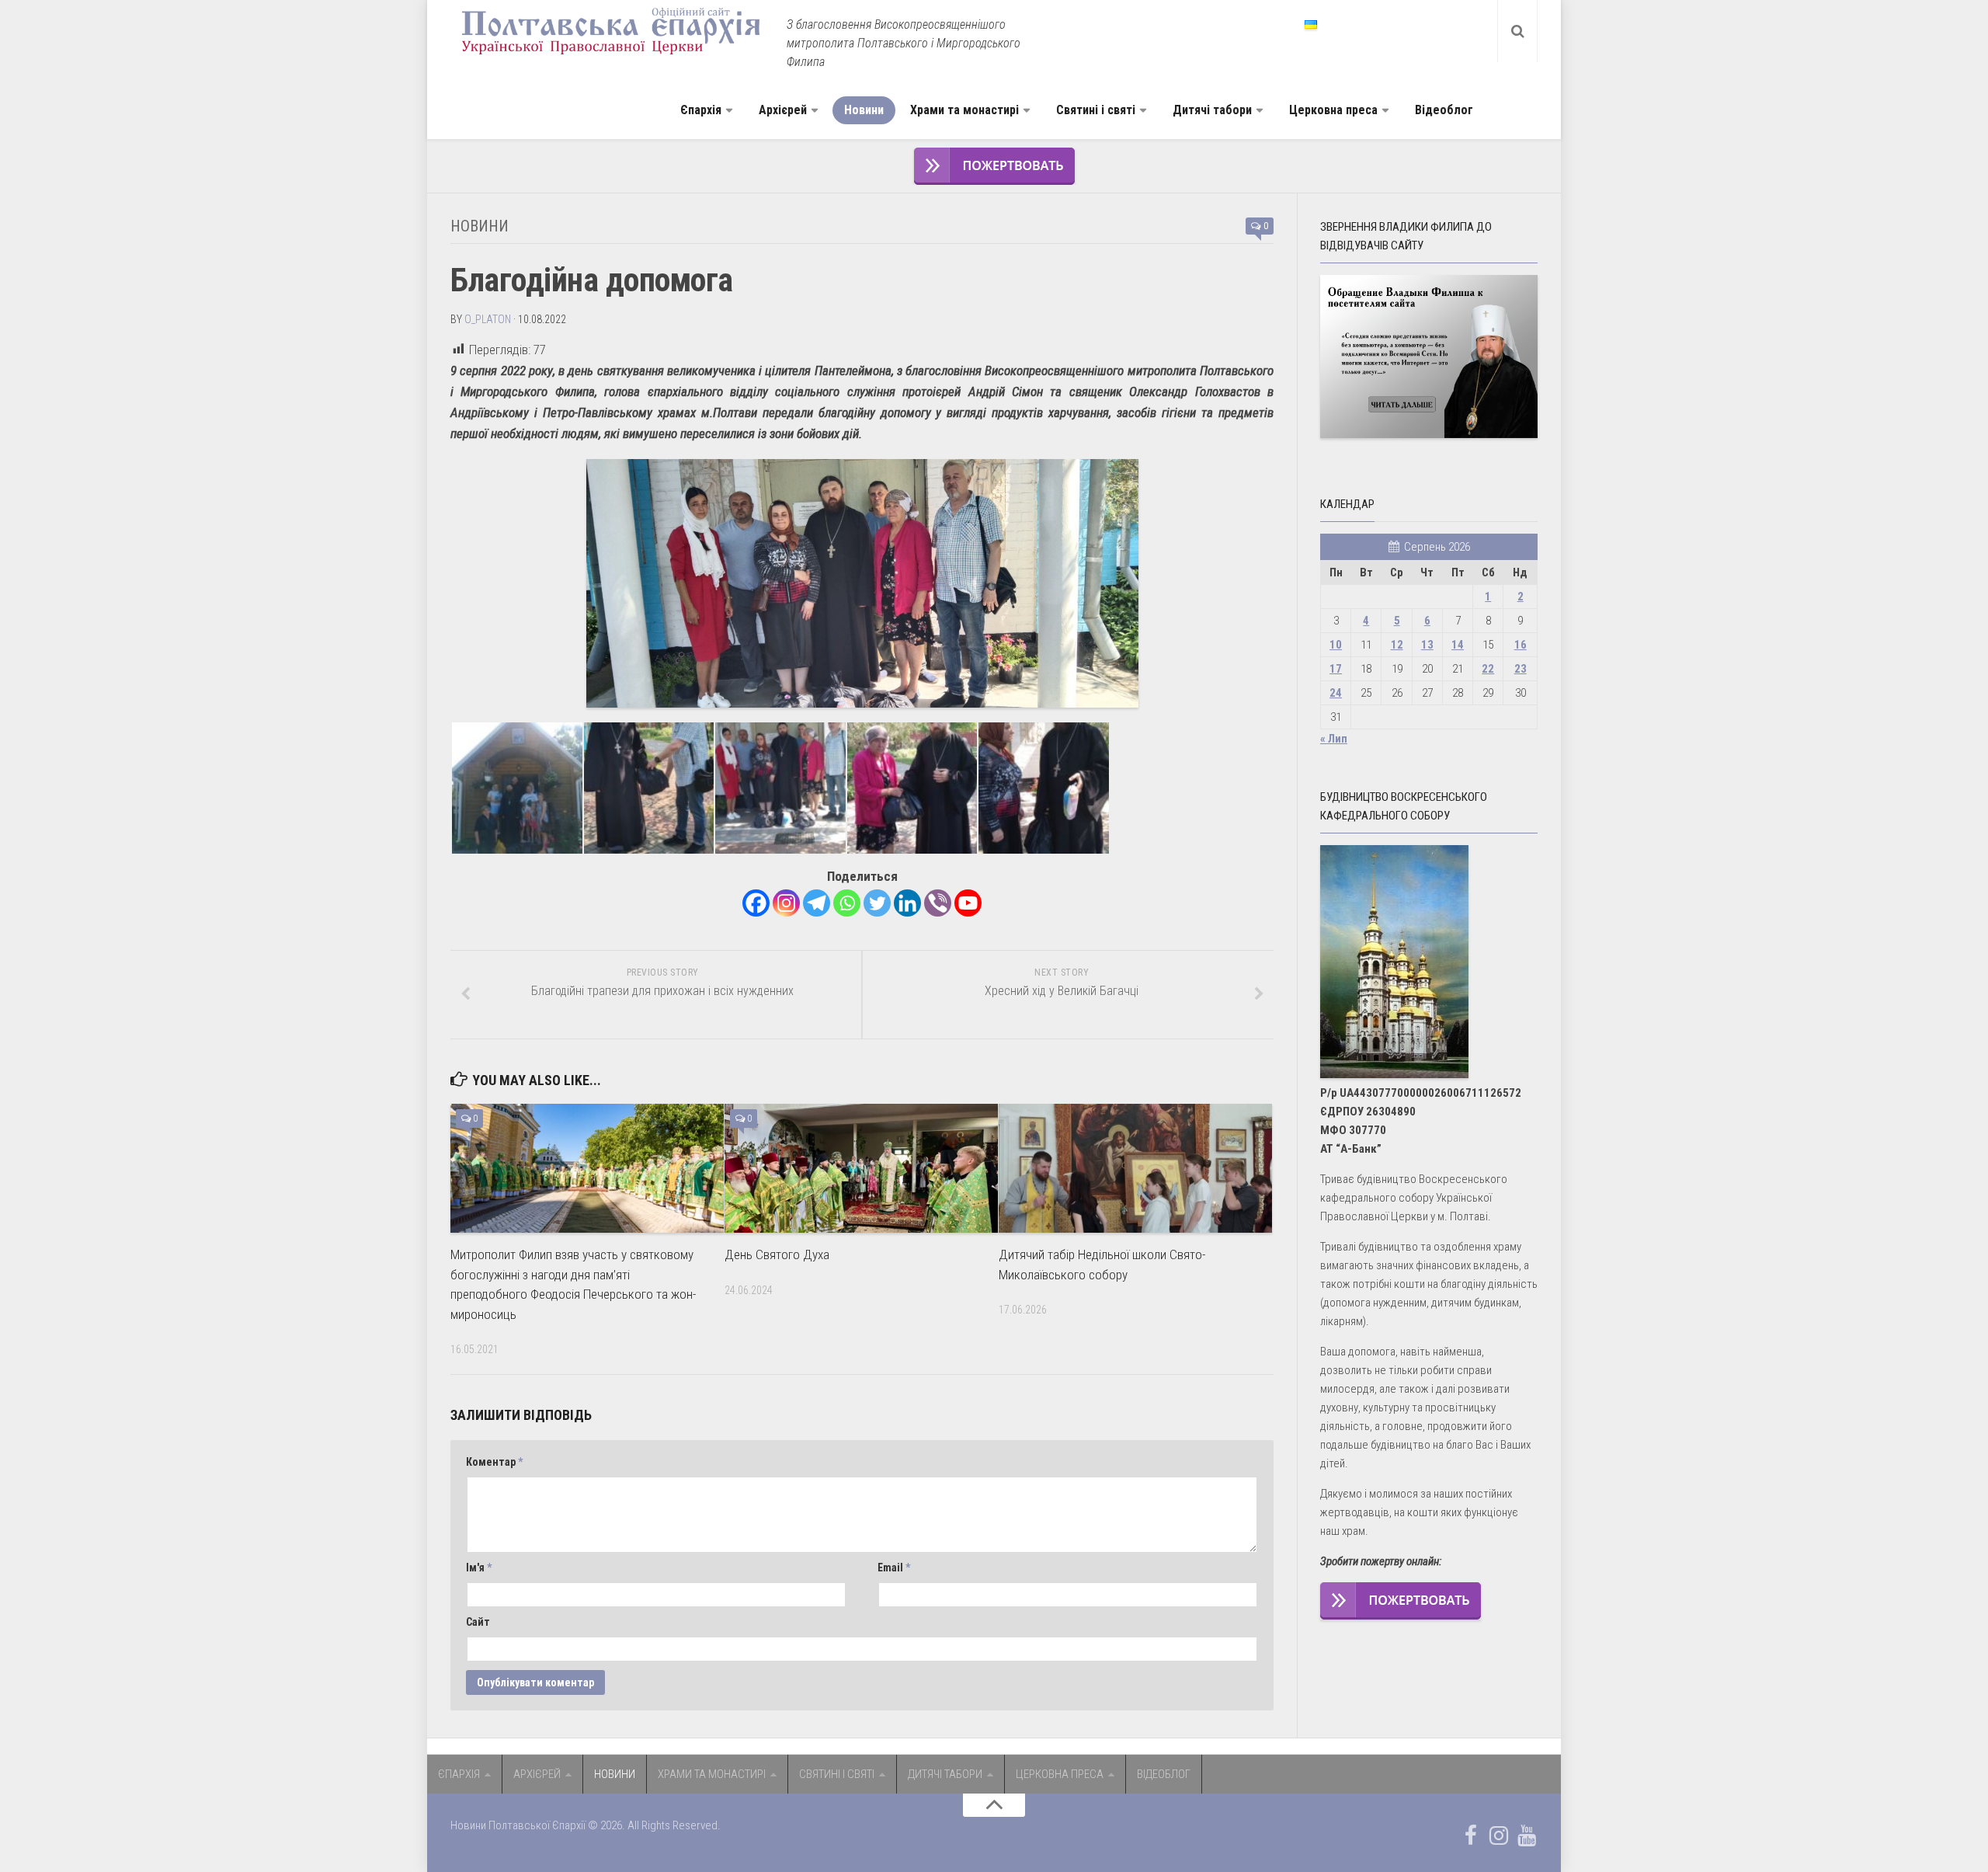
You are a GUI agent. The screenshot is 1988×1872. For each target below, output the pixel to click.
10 (1336, 645)
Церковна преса (1333, 110)
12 (1397, 645)
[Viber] (938, 903)
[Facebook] (756, 903)
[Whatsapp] (847, 903)
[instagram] (1499, 1835)
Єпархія (701, 110)
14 (1458, 645)
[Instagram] (786, 903)
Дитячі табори (1212, 110)
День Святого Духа (777, 1254)
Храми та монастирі (964, 110)
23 (1521, 669)
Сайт (478, 1622)
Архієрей (783, 110)
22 (1488, 669)
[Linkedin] (907, 903)
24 (1336, 693)
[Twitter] (877, 903)
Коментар (494, 1462)
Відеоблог (1444, 110)
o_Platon (488, 319)
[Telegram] (817, 903)
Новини (864, 110)
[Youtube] (968, 903)
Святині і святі (1096, 110)
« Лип (1334, 739)
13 (1427, 645)
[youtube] (1527, 1835)
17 (1336, 669)
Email (894, 1568)
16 (1521, 645)
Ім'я (479, 1568)
